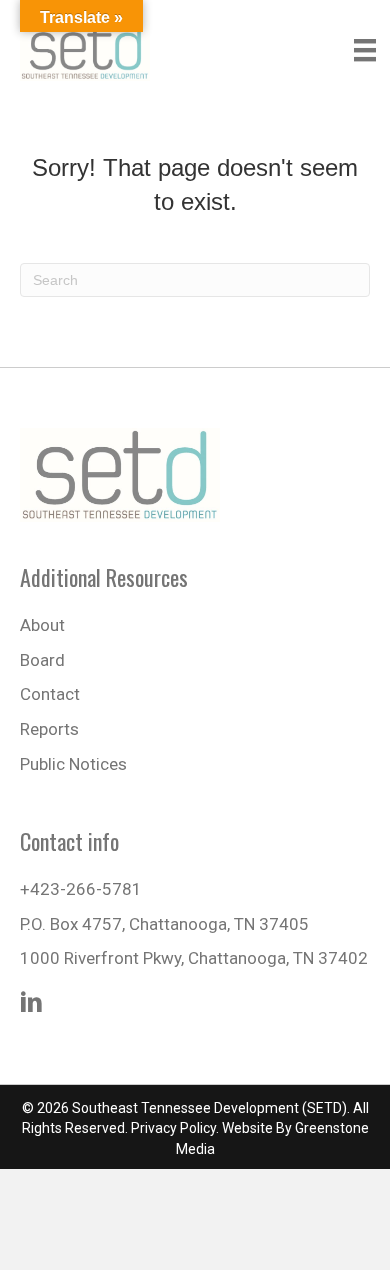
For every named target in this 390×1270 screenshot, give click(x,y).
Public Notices (73, 764)
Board (42, 660)
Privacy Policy (173, 1128)
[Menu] (365, 50)
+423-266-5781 (81, 889)
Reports (49, 729)
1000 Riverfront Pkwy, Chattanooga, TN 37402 (194, 958)
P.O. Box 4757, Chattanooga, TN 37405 (164, 924)
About (42, 625)
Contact (50, 694)
